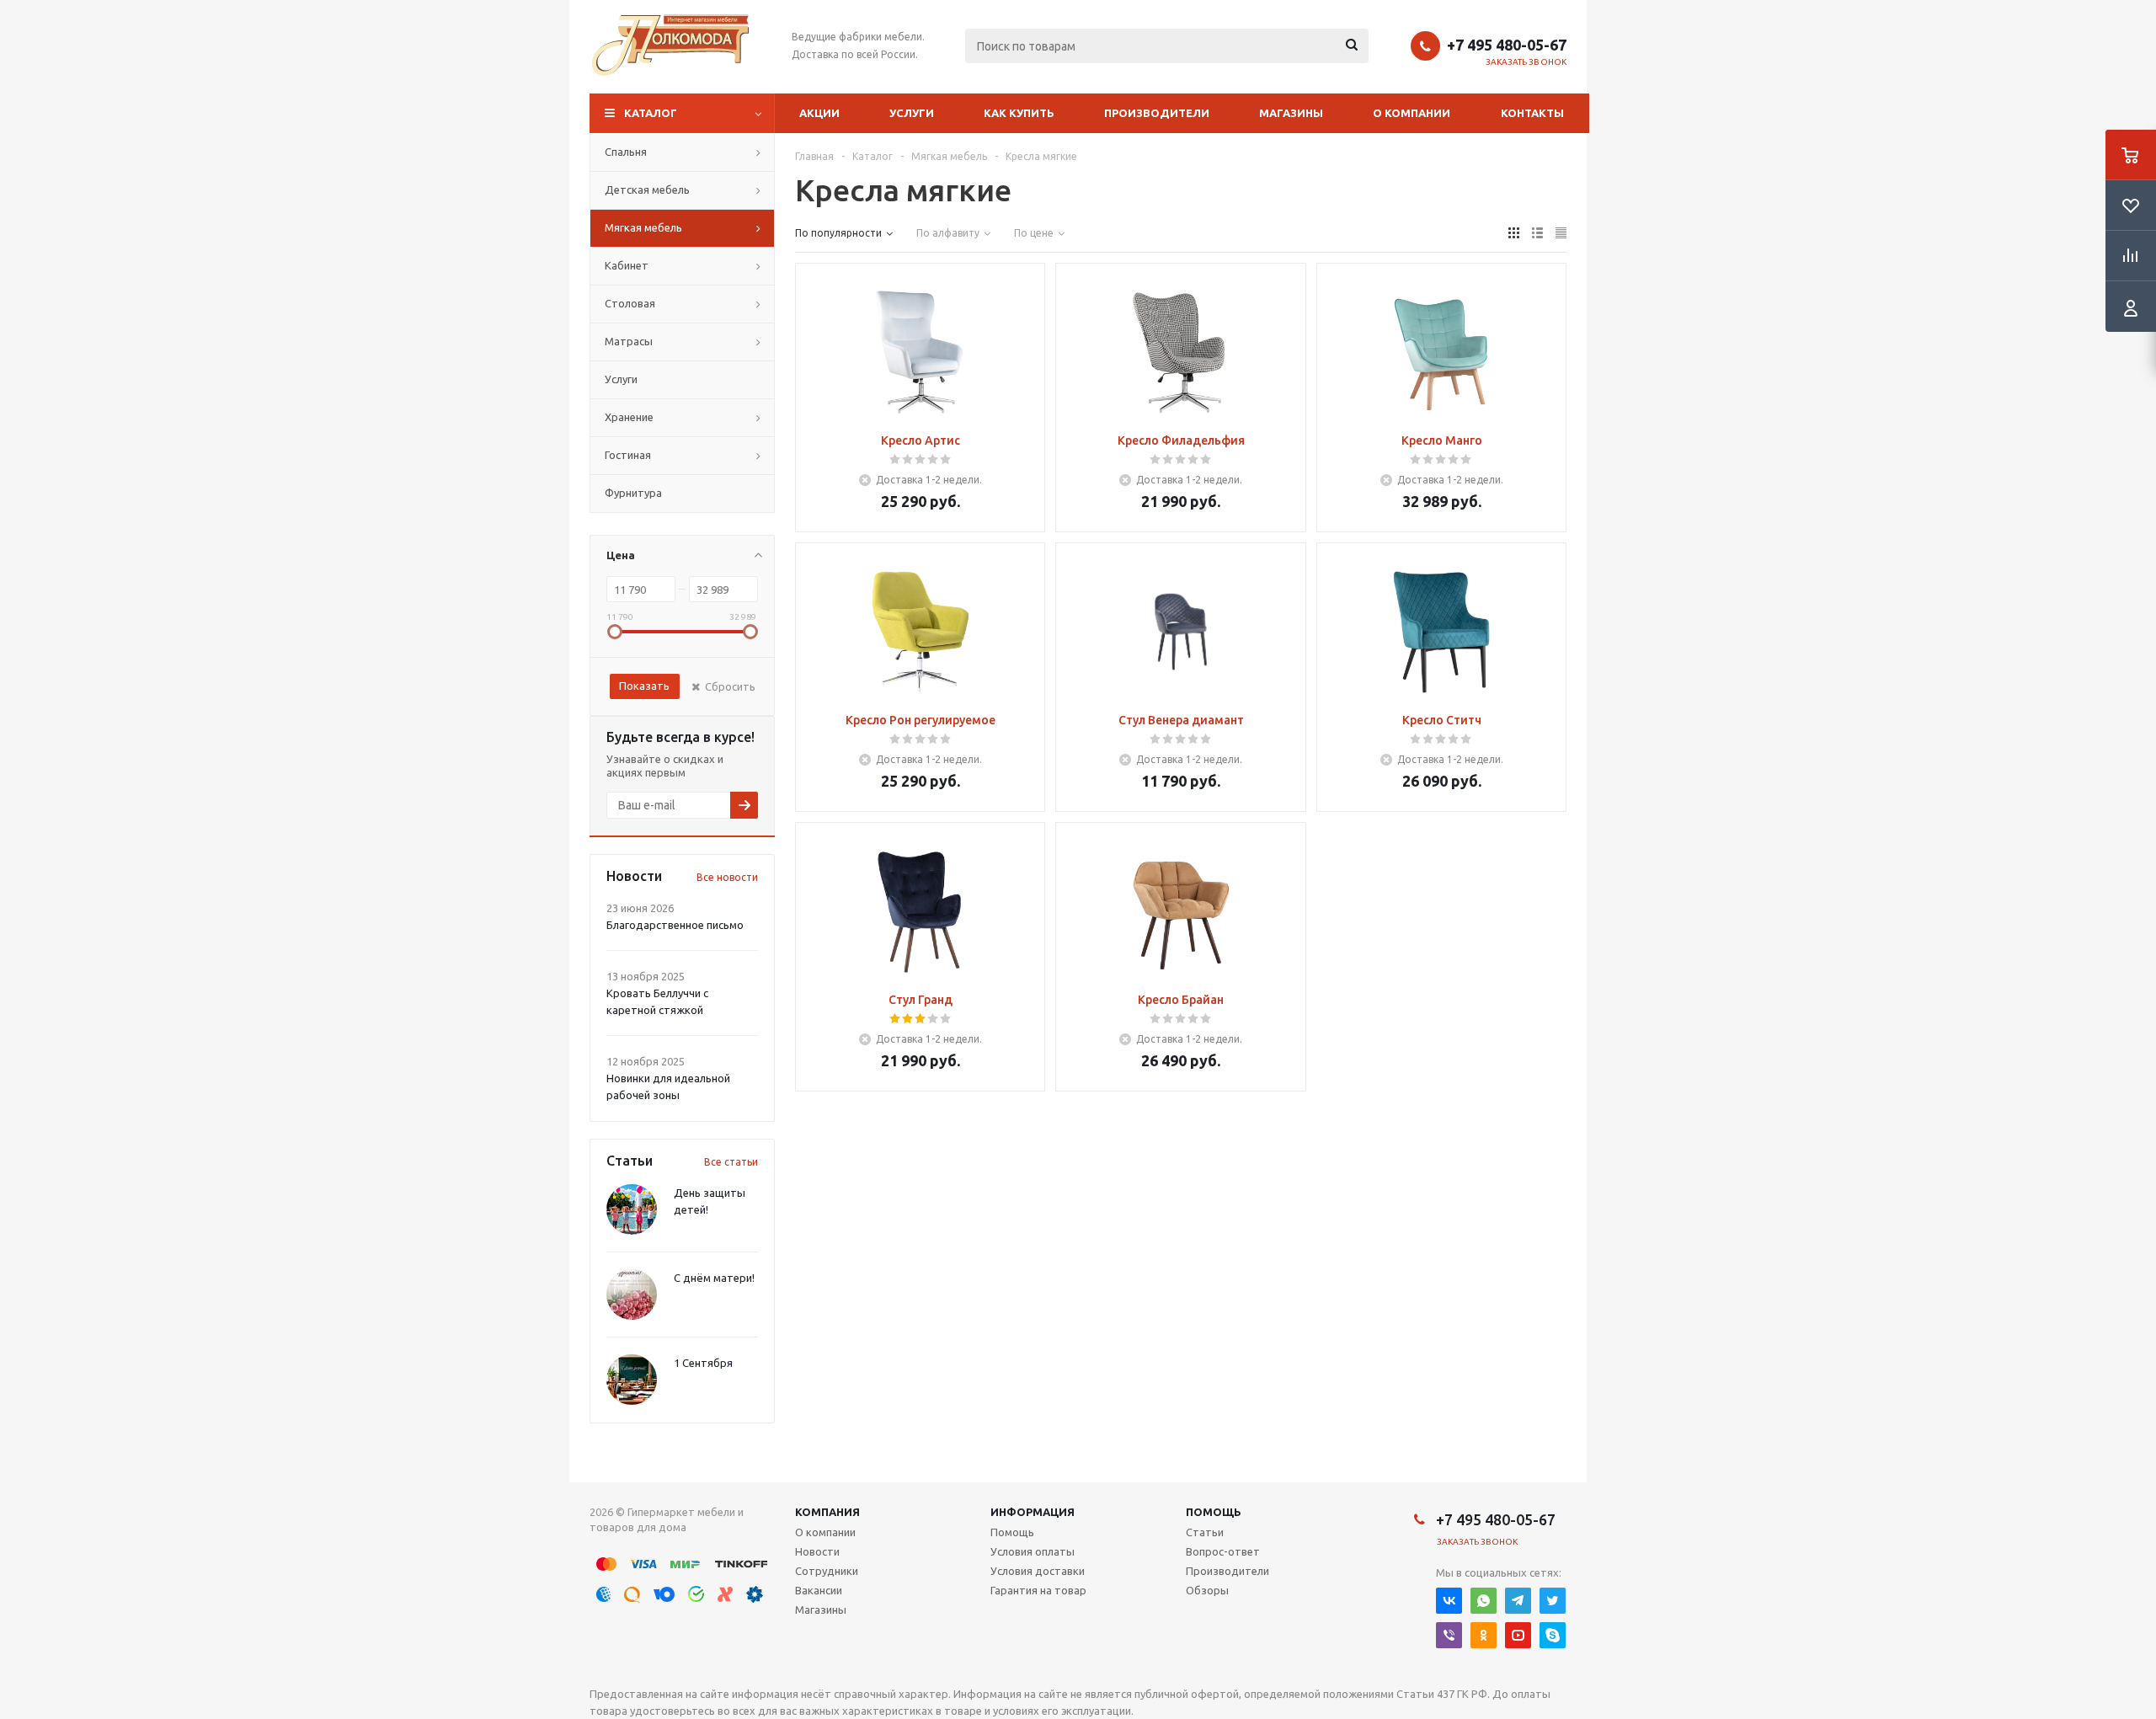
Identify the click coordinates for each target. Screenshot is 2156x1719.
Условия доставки (1038, 1571)
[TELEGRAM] (1518, 1601)
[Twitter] (1553, 1601)
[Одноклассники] (1484, 1635)
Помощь (1214, 1512)
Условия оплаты (1033, 1551)
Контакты (1532, 113)
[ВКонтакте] (1449, 1601)
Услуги (912, 113)
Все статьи (731, 1162)
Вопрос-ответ (1223, 1551)
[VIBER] (1449, 1635)
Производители (1157, 113)
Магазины (1291, 113)
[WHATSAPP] (1484, 1601)
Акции (819, 113)
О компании (1412, 113)
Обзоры (1207, 1590)
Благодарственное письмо (675, 925)
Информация (1033, 1512)
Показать (644, 686)
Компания (827, 1512)
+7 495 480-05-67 (1507, 45)
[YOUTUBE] (1518, 1635)
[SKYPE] (1553, 1635)
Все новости (727, 877)
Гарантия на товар (1038, 1590)
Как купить (1019, 113)
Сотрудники (827, 1571)
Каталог (651, 113)
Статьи (1205, 1532)
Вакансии (819, 1590)
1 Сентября (703, 1363)
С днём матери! (714, 1278)
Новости (817, 1551)
